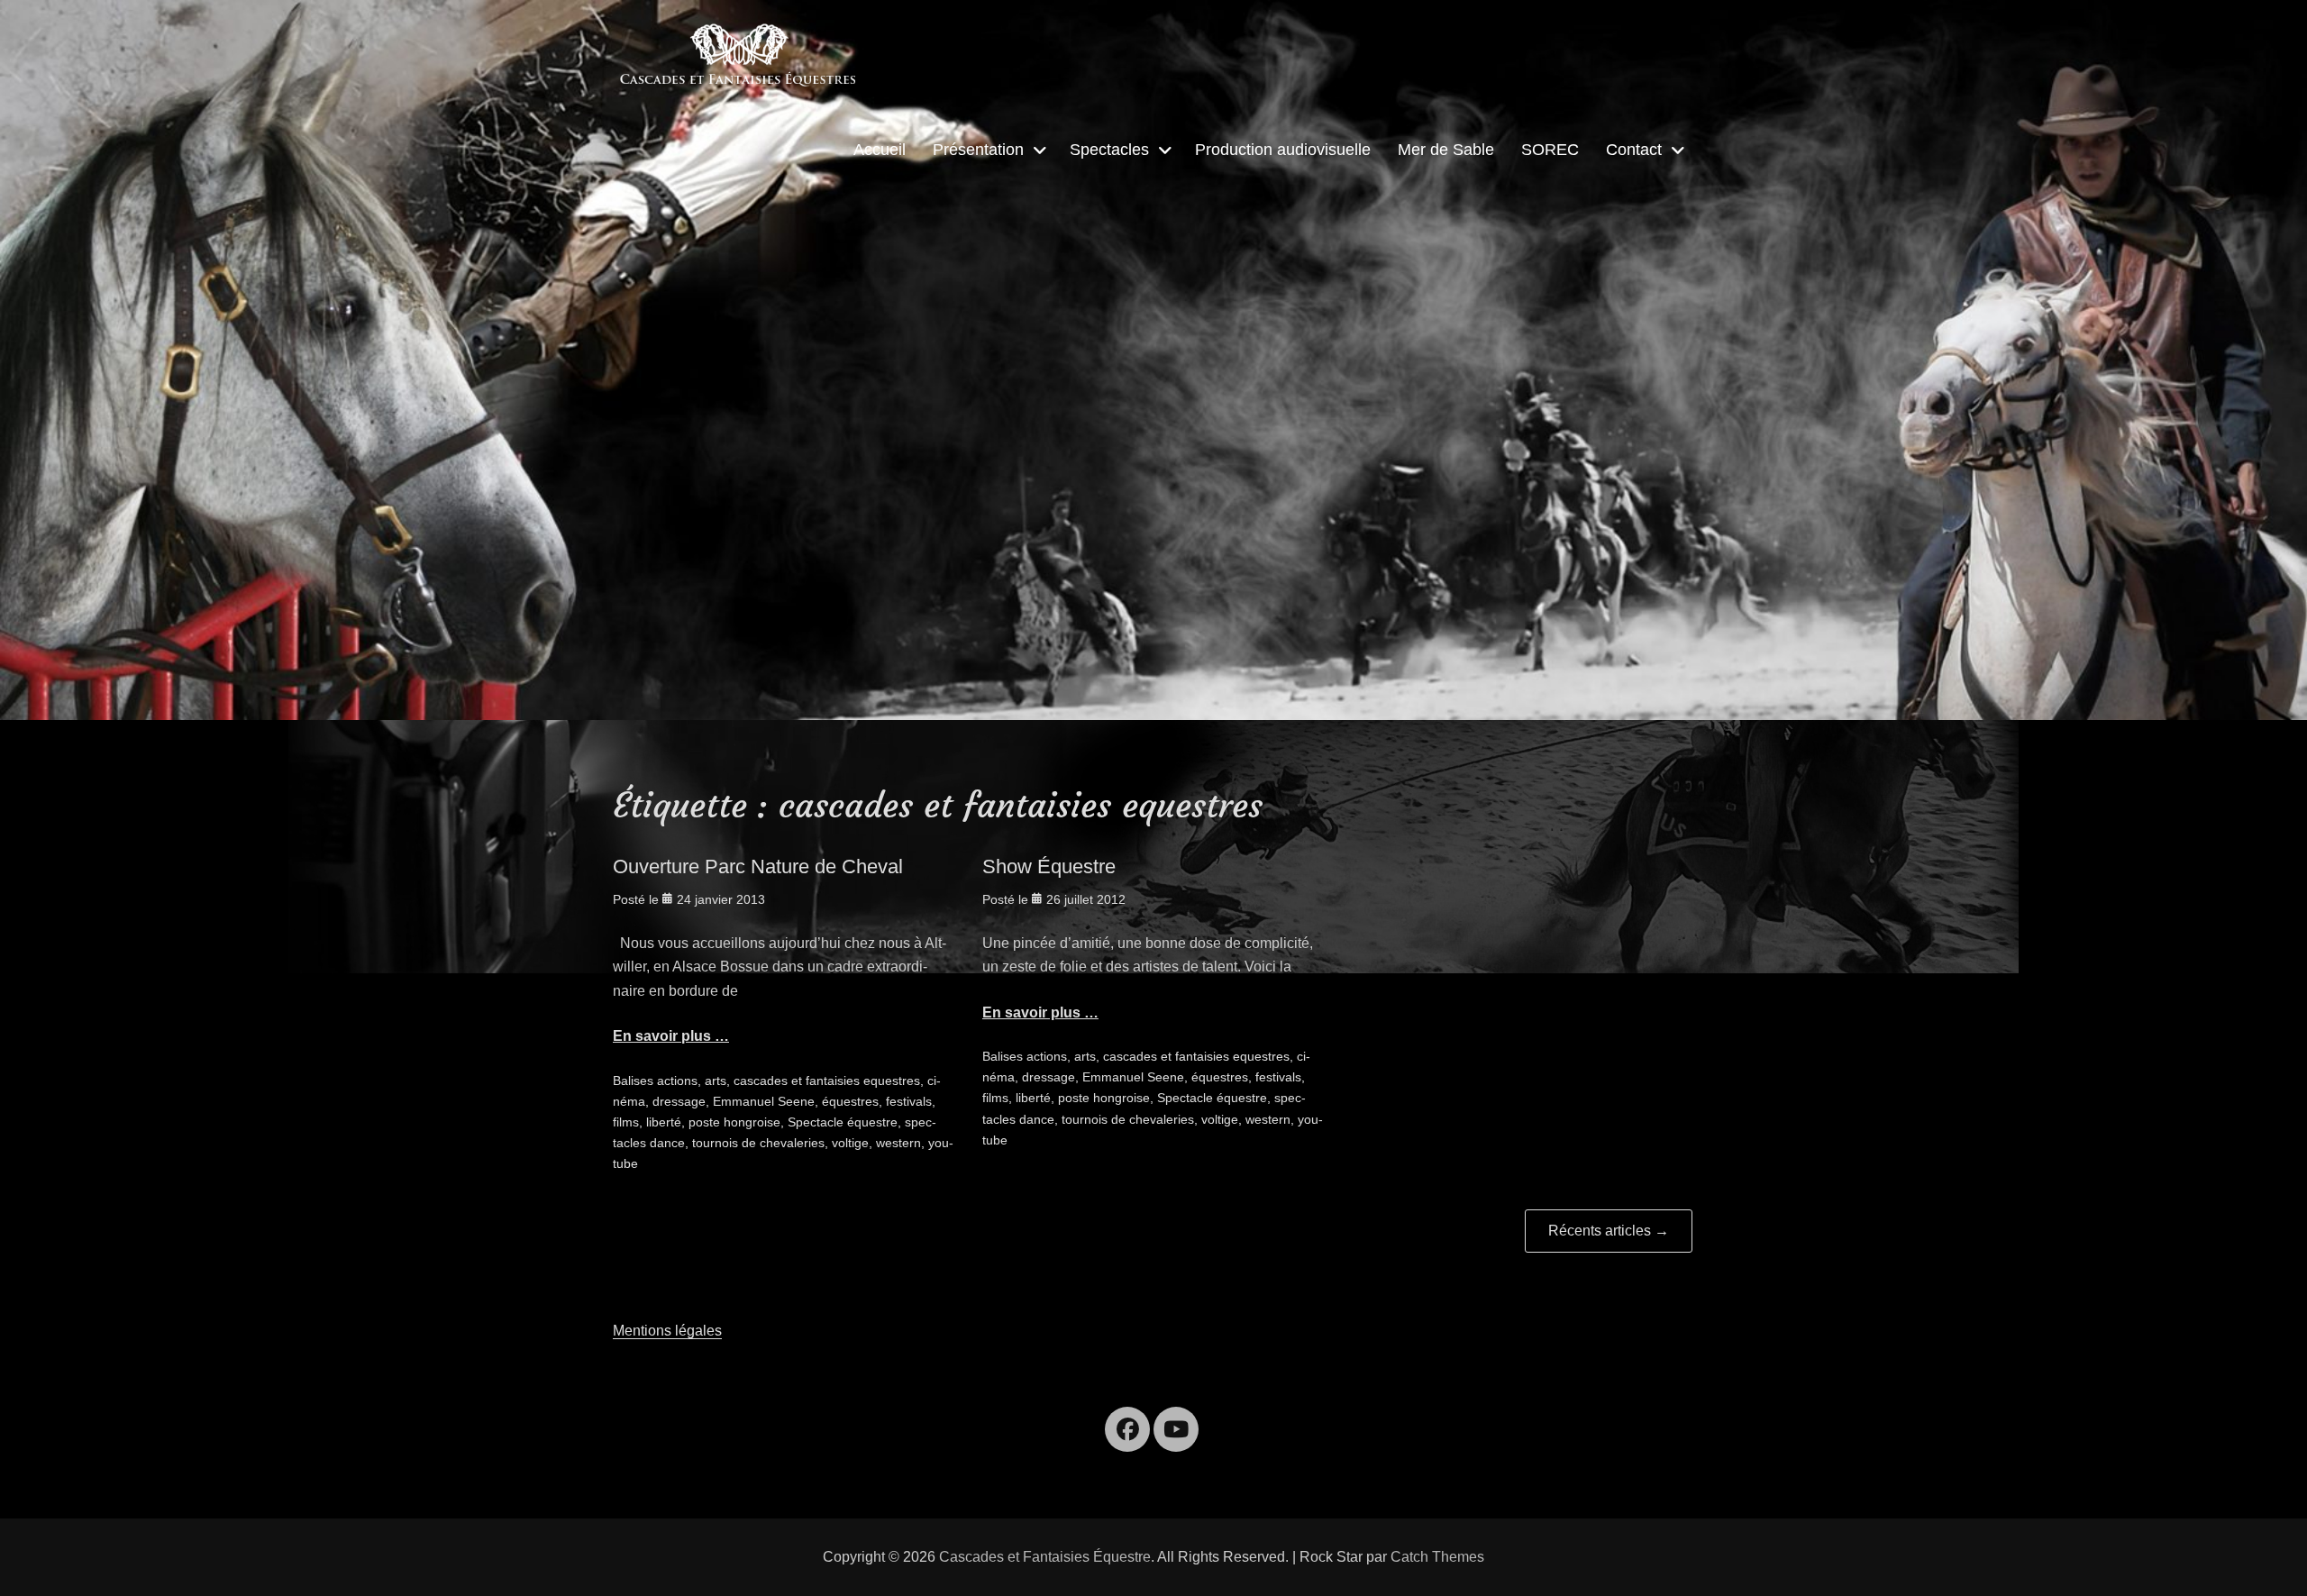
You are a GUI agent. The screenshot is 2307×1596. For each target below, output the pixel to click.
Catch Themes (1437, 1557)
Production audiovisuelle (1283, 150)
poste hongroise (734, 1122)
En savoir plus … (671, 1036)
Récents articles (1609, 1231)
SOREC (1550, 150)
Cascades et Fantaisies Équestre (1045, 1557)
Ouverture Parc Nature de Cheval (758, 866)
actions (677, 1081)
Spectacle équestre (843, 1122)
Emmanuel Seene (764, 1101)
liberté (664, 1122)
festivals (909, 1101)
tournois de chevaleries (758, 1143)
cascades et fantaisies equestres (827, 1081)
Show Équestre (1049, 866)
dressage (679, 1101)
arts (716, 1081)
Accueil (880, 150)
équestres (850, 1101)
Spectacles (1109, 150)
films (626, 1122)
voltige (850, 1143)
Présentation (978, 150)
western (898, 1143)
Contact (1634, 150)
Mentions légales (667, 1331)
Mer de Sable (1446, 150)
